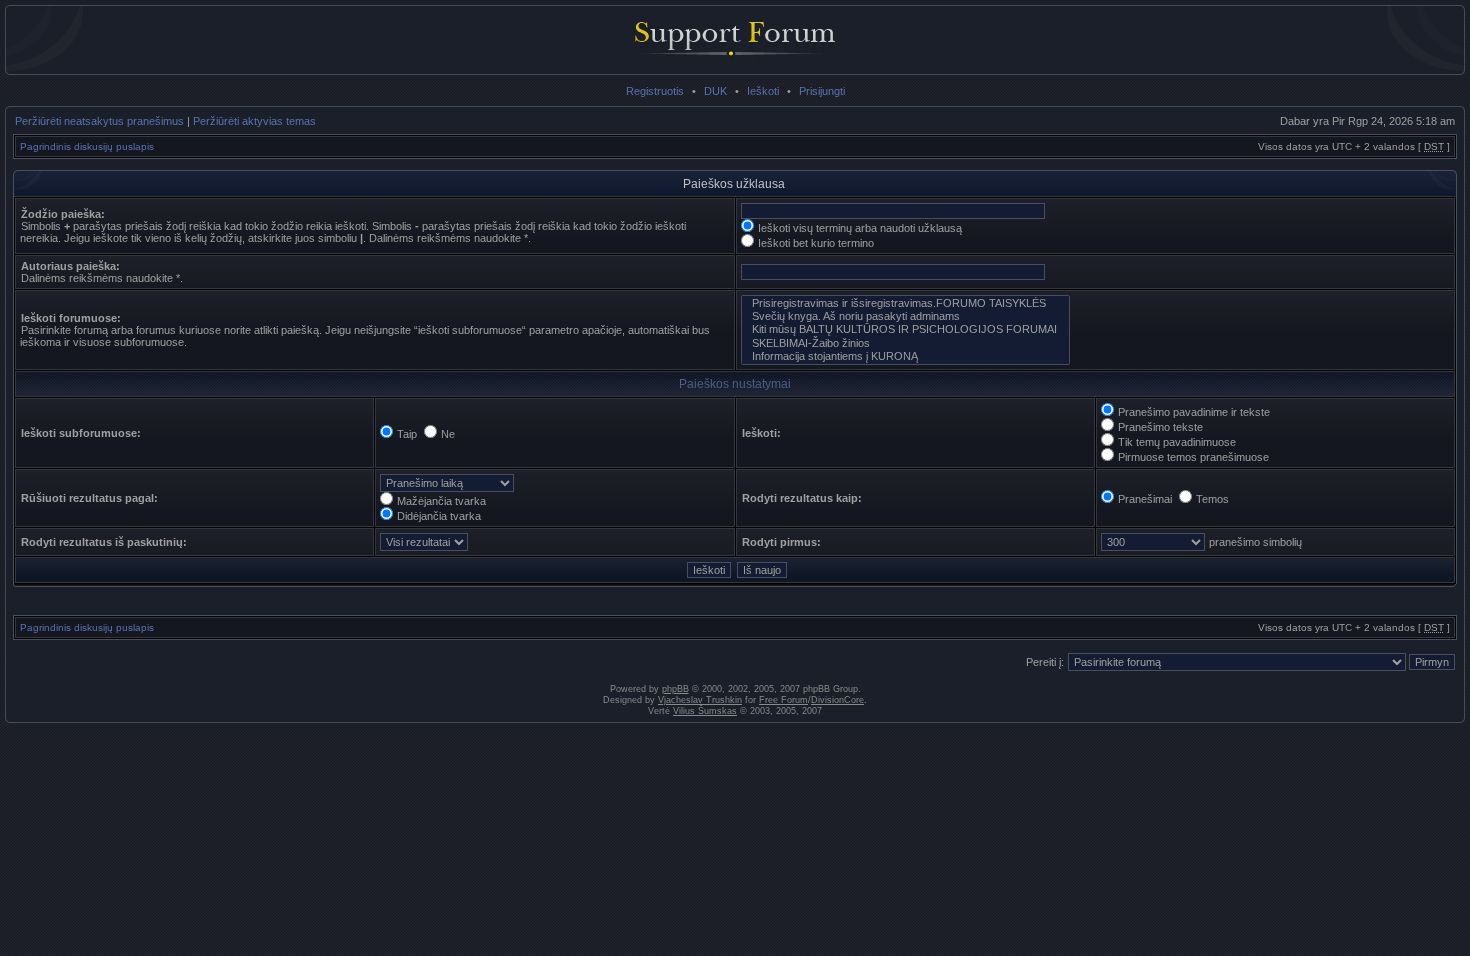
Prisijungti (822, 91)
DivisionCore (837, 700)
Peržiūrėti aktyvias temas (254, 121)
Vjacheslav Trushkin (700, 700)
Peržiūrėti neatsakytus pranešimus (99, 121)
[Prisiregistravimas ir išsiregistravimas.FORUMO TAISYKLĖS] (905, 303)
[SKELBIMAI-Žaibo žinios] (905, 343)
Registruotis (655, 91)
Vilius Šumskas (705, 711)
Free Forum (783, 700)
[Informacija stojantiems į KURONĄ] (905, 356)
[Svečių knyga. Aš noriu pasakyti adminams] (905, 316)
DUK (715, 91)
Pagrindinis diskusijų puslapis (87, 146)
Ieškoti (763, 91)
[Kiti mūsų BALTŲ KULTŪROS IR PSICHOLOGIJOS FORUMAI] (905, 329)
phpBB (675, 689)
